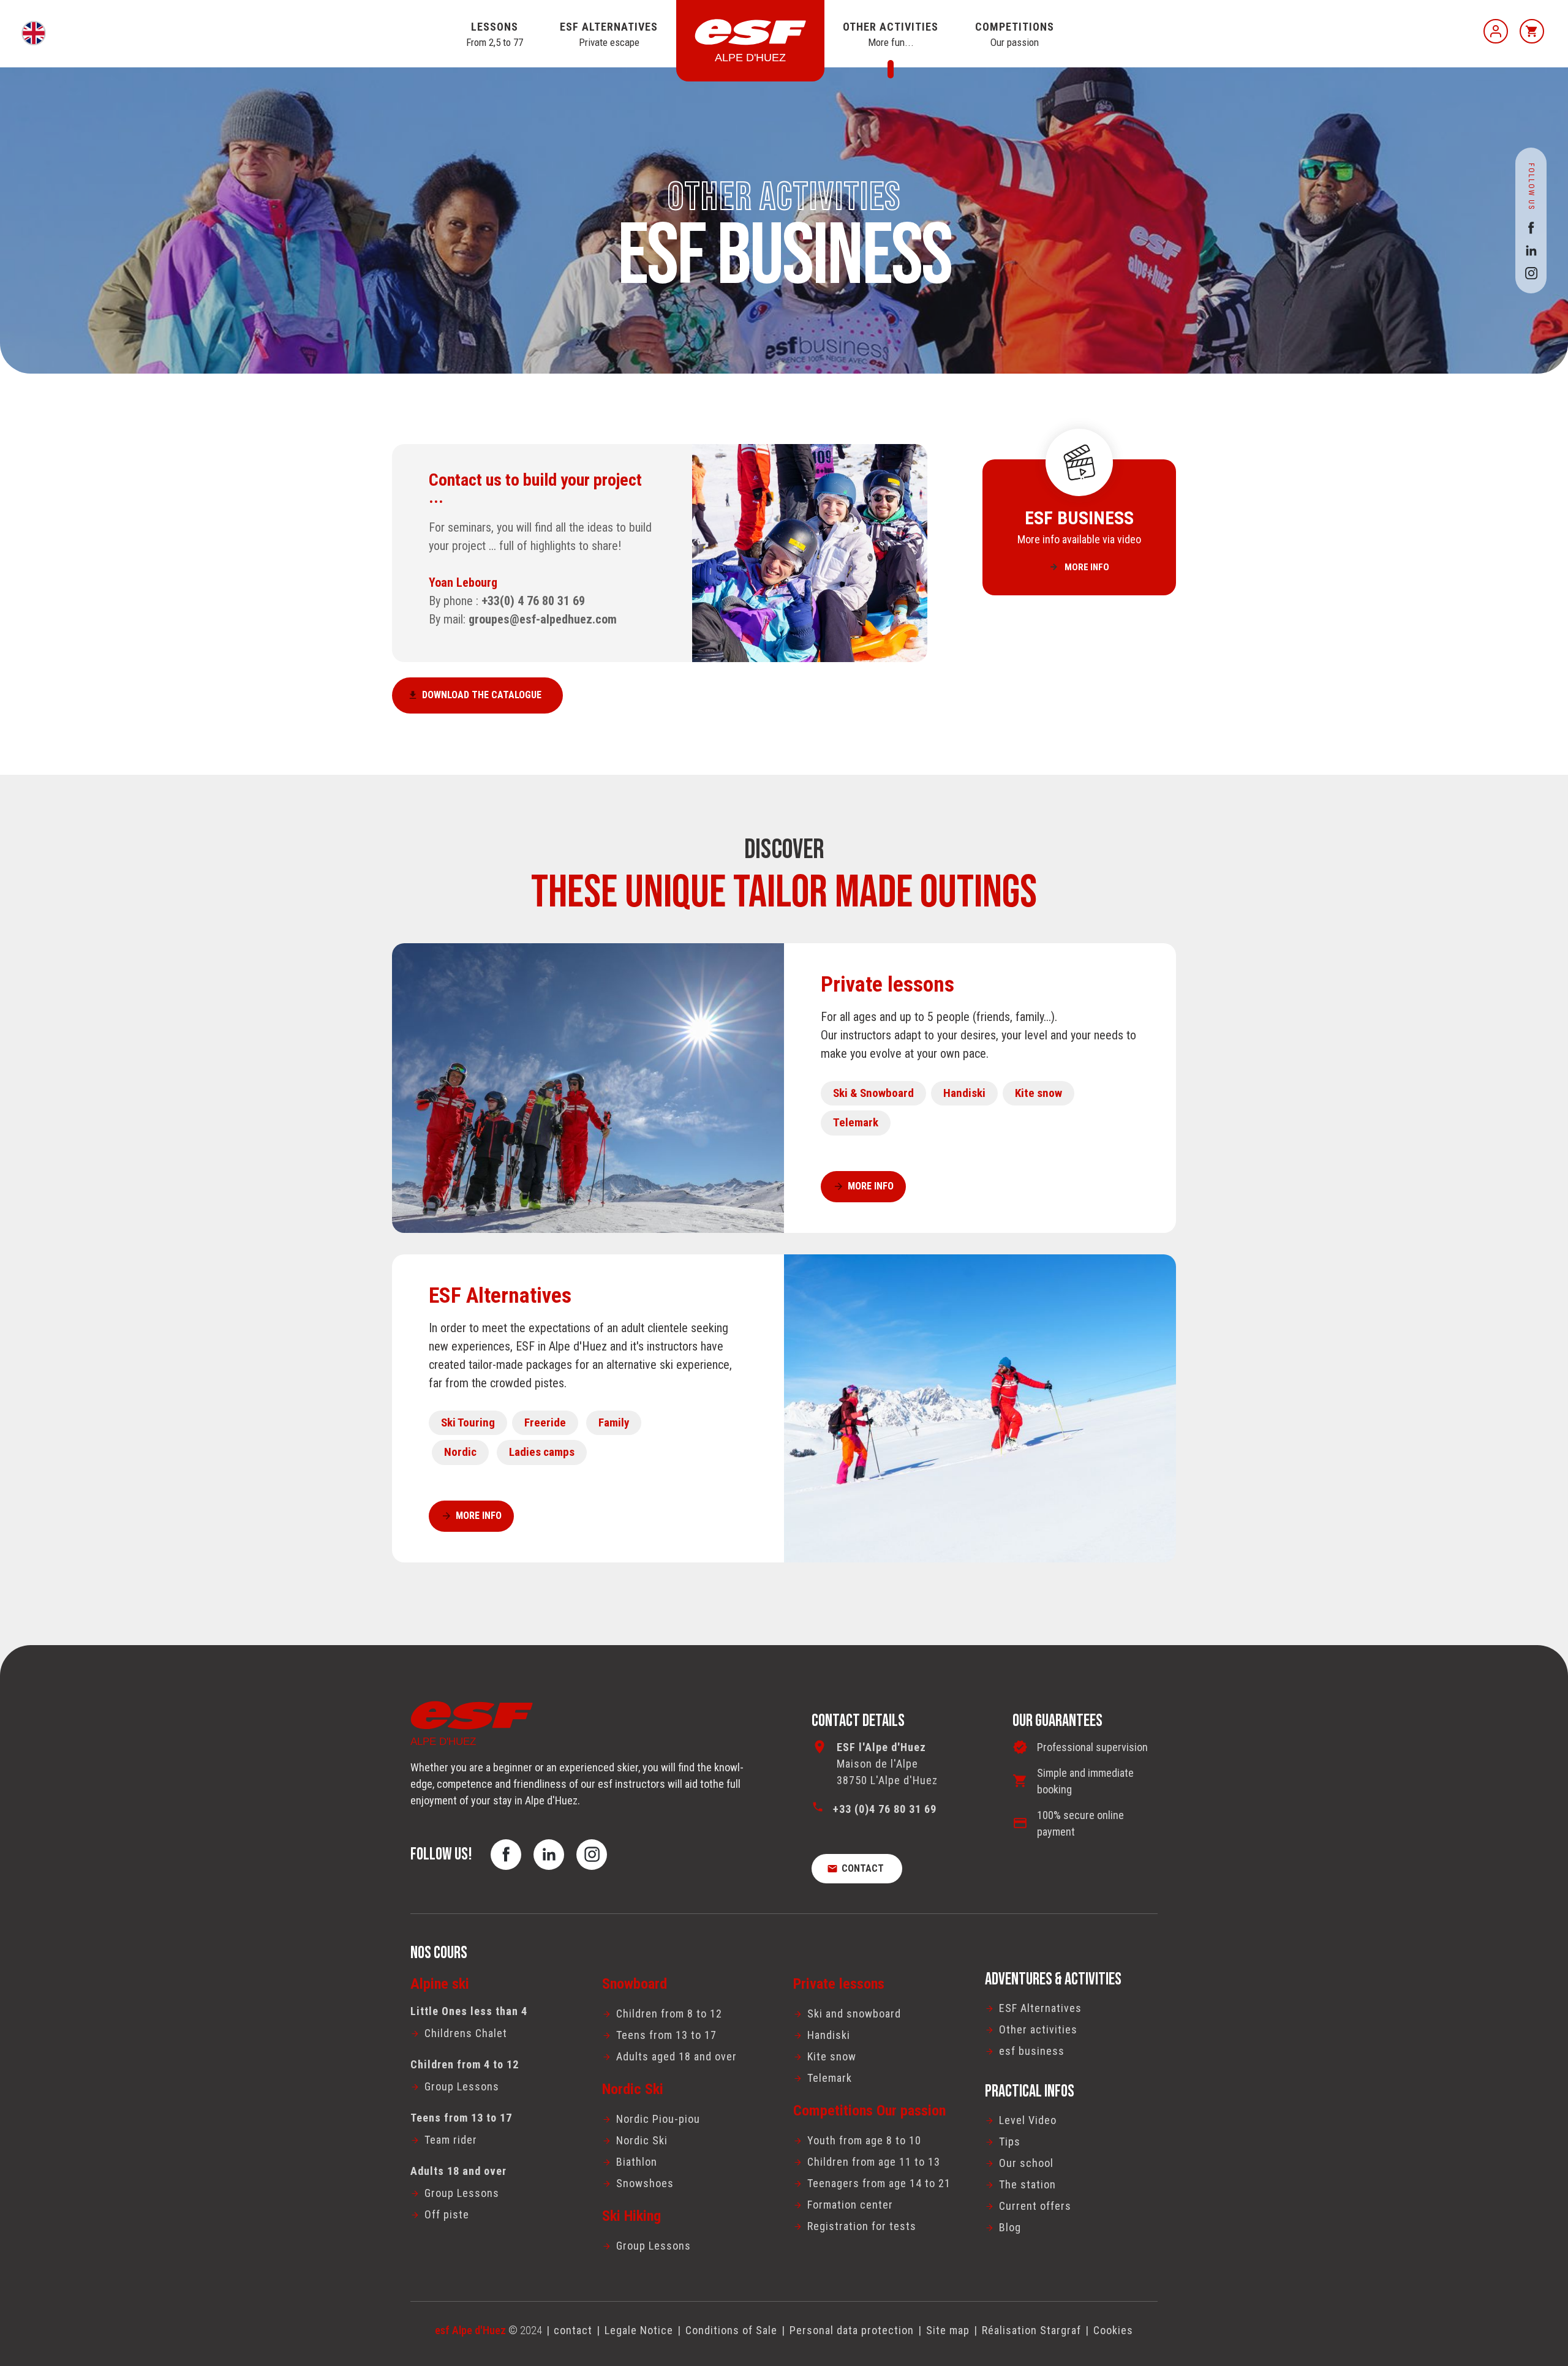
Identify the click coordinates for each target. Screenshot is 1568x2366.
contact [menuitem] (573, 2330)
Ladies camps (542, 1452)
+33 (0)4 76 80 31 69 (885, 1809)
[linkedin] (1531, 250)
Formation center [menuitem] (850, 2205)
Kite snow (1038, 1093)
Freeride (545, 1422)
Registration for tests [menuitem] (862, 2226)
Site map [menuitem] (948, 2330)
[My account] (1496, 31)
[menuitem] (497, 2033)
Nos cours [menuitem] (439, 1953)
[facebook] (1531, 228)
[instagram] (1531, 273)
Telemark (856, 1122)
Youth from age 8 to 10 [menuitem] (864, 2140)
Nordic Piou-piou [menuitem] (658, 2119)
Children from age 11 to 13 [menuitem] (874, 2162)
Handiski (964, 1093)
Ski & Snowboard (873, 1093)
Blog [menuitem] (1010, 2227)
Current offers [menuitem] (1035, 2206)
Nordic (460, 1452)
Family (614, 1422)
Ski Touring (468, 1422)
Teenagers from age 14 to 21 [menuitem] (879, 2183)
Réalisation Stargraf (1031, 2330)
